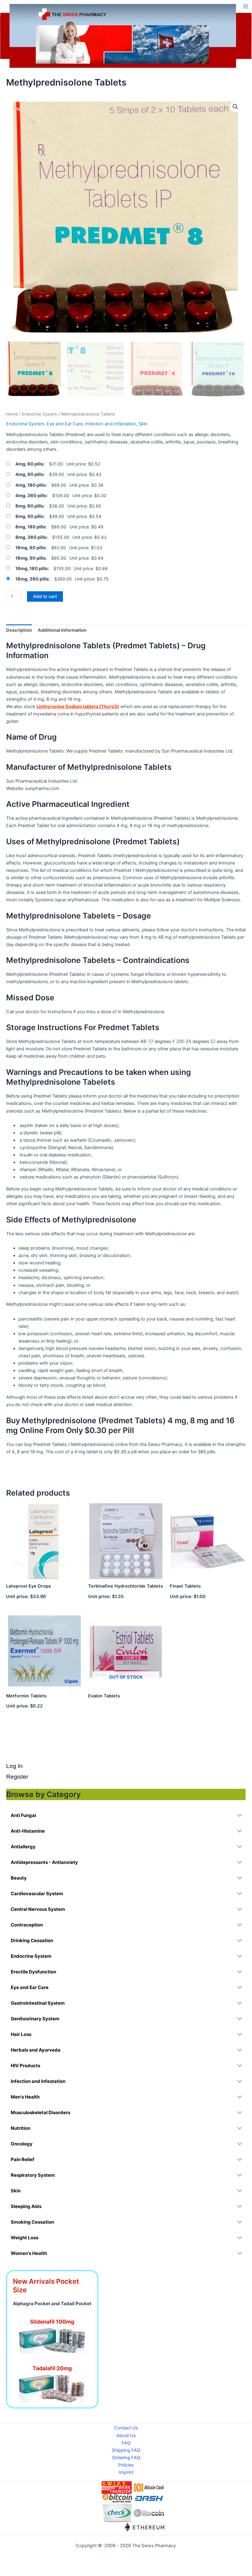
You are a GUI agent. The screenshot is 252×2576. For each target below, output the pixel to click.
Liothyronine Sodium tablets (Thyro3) (78, 707)
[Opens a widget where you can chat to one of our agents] (210, 2538)
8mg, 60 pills (29, 506)
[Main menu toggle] (246, 6)
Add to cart (45, 596)
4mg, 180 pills (30, 485)
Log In (14, 1766)
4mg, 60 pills (29, 464)
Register (17, 1777)
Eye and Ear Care (65, 424)
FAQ (126, 2443)
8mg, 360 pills (31, 537)
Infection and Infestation (111, 424)
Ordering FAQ (126, 2458)
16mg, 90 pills (30, 558)
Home (12, 414)
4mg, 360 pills (31, 496)
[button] (235, 107)
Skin (143, 424)
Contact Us (126, 2428)
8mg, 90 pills (29, 516)
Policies (126, 2465)
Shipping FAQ (126, 2450)
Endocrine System (39, 414)
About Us (126, 2436)
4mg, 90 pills (29, 474)
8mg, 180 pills (30, 527)
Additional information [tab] (62, 630)
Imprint (126, 2472)
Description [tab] (19, 630)
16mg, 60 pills (30, 548)
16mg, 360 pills (32, 579)
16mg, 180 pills (31, 569)
